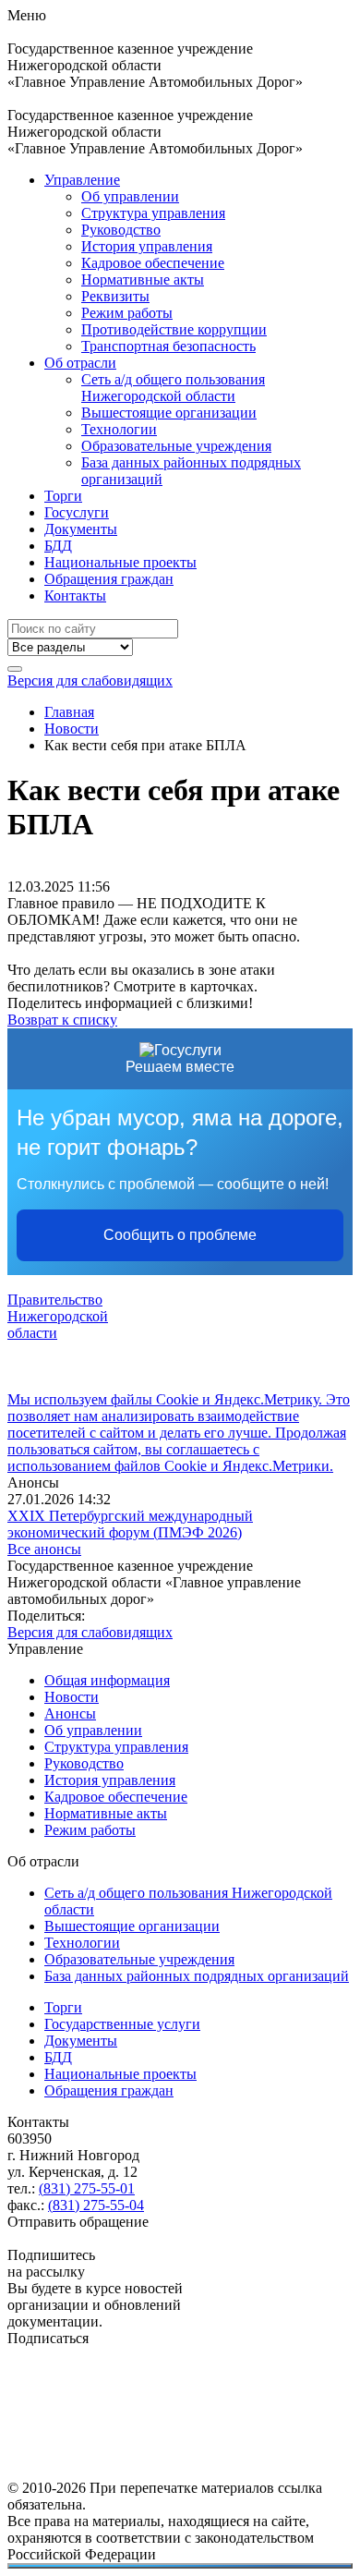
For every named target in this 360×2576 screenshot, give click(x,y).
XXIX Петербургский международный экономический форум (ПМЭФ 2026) (130, 1524)
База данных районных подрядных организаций (197, 1976)
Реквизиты (115, 296)
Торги (63, 496)
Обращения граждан (109, 579)
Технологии (119, 429)
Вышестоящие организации (169, 413)
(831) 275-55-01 (87, 2188)
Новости (72, 1697)
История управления (147, 246)
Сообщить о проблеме (180, 1235)
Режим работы (127, 313)
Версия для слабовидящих (90, 680)
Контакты (75, 595)
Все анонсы (44, 1549)
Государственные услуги (122, 2024)
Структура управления (153, 213)
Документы (81, 529)
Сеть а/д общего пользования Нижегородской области (173, 388)
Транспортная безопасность (168, 346)
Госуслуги (77, 512)
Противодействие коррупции (174, 329)
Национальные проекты (120, 562)
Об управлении (130, 196)
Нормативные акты (143, 279)
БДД (58, 546)
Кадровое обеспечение (153, 263)
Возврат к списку (62, 1020)
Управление (82, 180)
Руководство (121, 230)
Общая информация (107, 1680)
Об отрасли (80, 363)
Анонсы (70, 1713)
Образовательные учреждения (176, 446)
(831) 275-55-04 (96, 2205)
